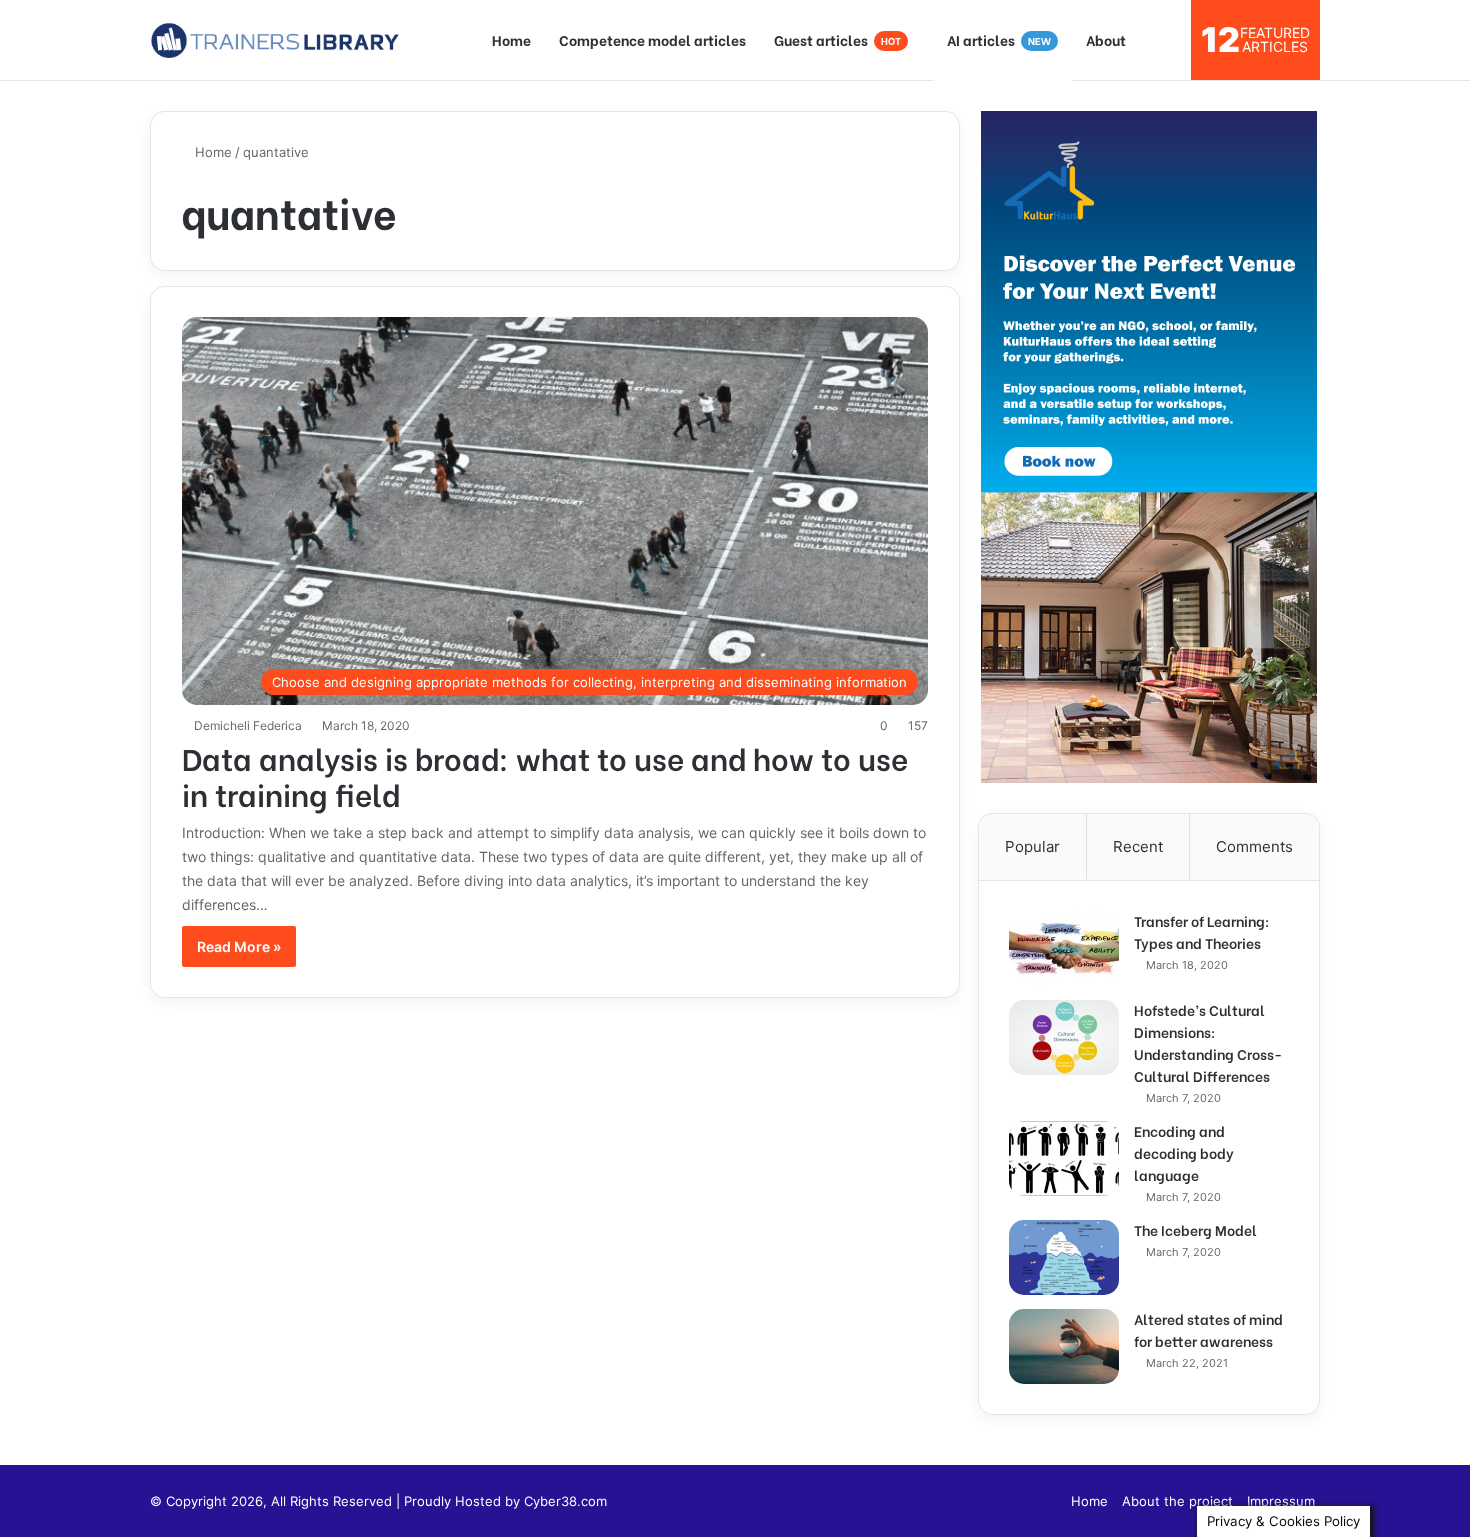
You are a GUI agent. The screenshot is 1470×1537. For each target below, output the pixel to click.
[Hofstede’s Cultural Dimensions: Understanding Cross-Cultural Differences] (1064, 1037)
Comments (1254, 846)
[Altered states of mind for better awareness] (1064, 1346)
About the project (1177, 1501)
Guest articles (837, 39)
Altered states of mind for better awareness (1208, 1329)
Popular (1032, 846)
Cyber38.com (565, 1501)
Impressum (1281, 1501)
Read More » (239, 946)
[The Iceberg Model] (1064, 1257)
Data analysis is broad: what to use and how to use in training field (545, 775)
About (1106, 39)
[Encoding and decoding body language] (1064, 1158)
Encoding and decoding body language (1184, 1152)
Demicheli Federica (248, 725)
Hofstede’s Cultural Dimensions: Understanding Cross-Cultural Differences (1208, 1042)
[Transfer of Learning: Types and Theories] (1064, 948)
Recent (1138, 846)
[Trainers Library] (275, 40)
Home (511, 39)
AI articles (999, 39)
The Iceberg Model (1195, 1229)
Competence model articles (652, 39)
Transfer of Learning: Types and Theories (1201, 931)
